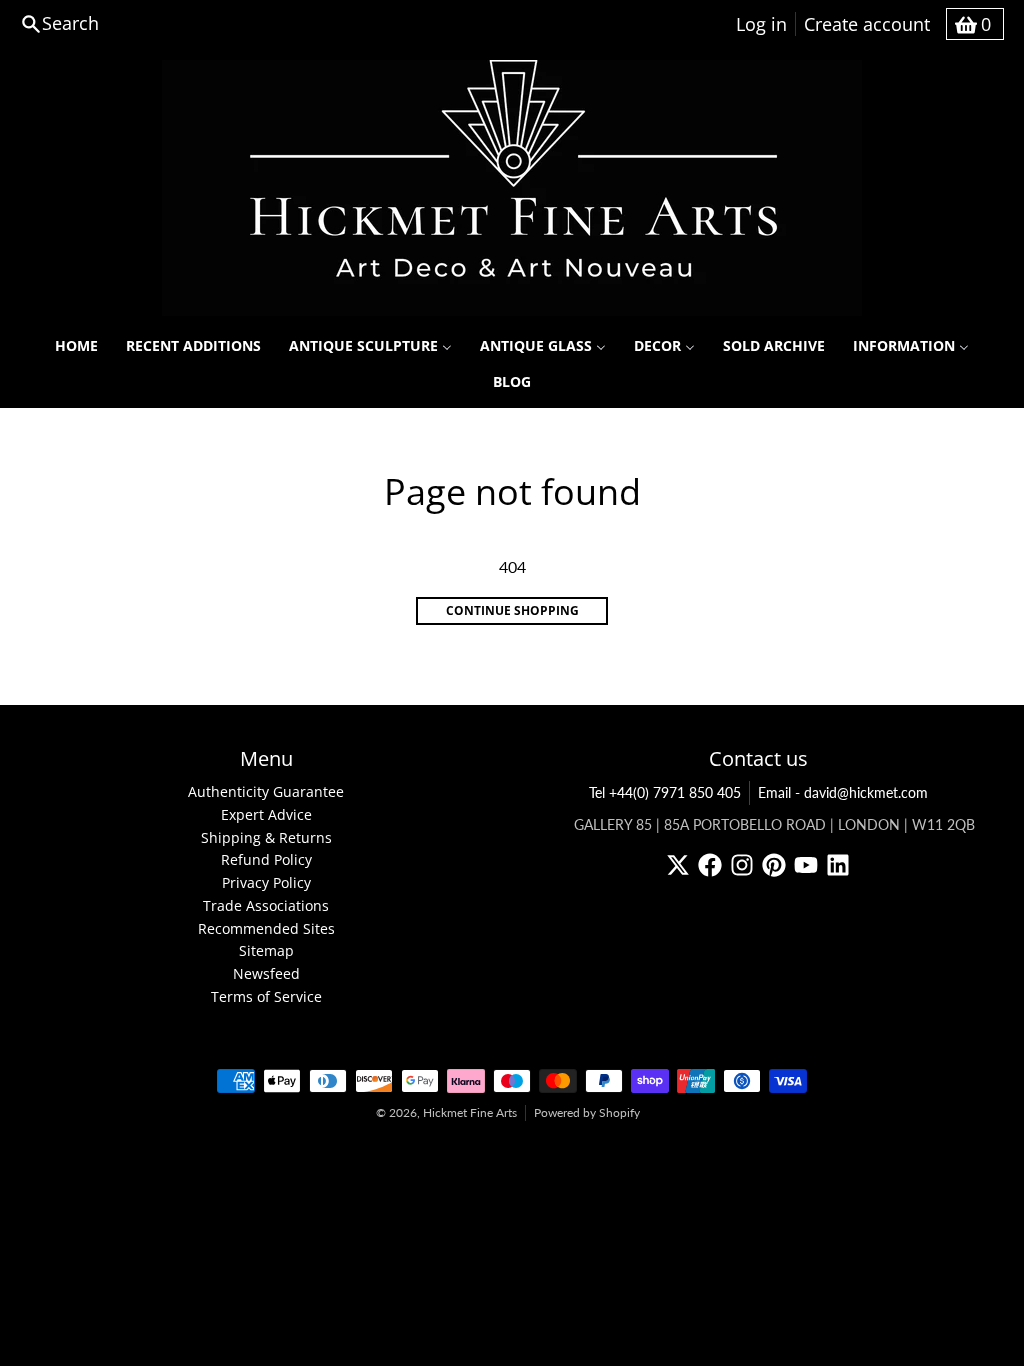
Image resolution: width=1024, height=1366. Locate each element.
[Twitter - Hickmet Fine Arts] (678, 865)
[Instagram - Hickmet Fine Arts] (742, 865)
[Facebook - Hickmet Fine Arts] (710, 865)
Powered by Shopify (587, 1112)
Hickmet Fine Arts (470, 1112)
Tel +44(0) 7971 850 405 (665, 792)
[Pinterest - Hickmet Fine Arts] (774, 865)
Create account (867, 24)
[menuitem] (76, 346)
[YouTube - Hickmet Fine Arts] (806, 865)
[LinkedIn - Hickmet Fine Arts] (838, 865)
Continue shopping (512, 610)
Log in (761, 24)
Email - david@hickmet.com (843, 792)
